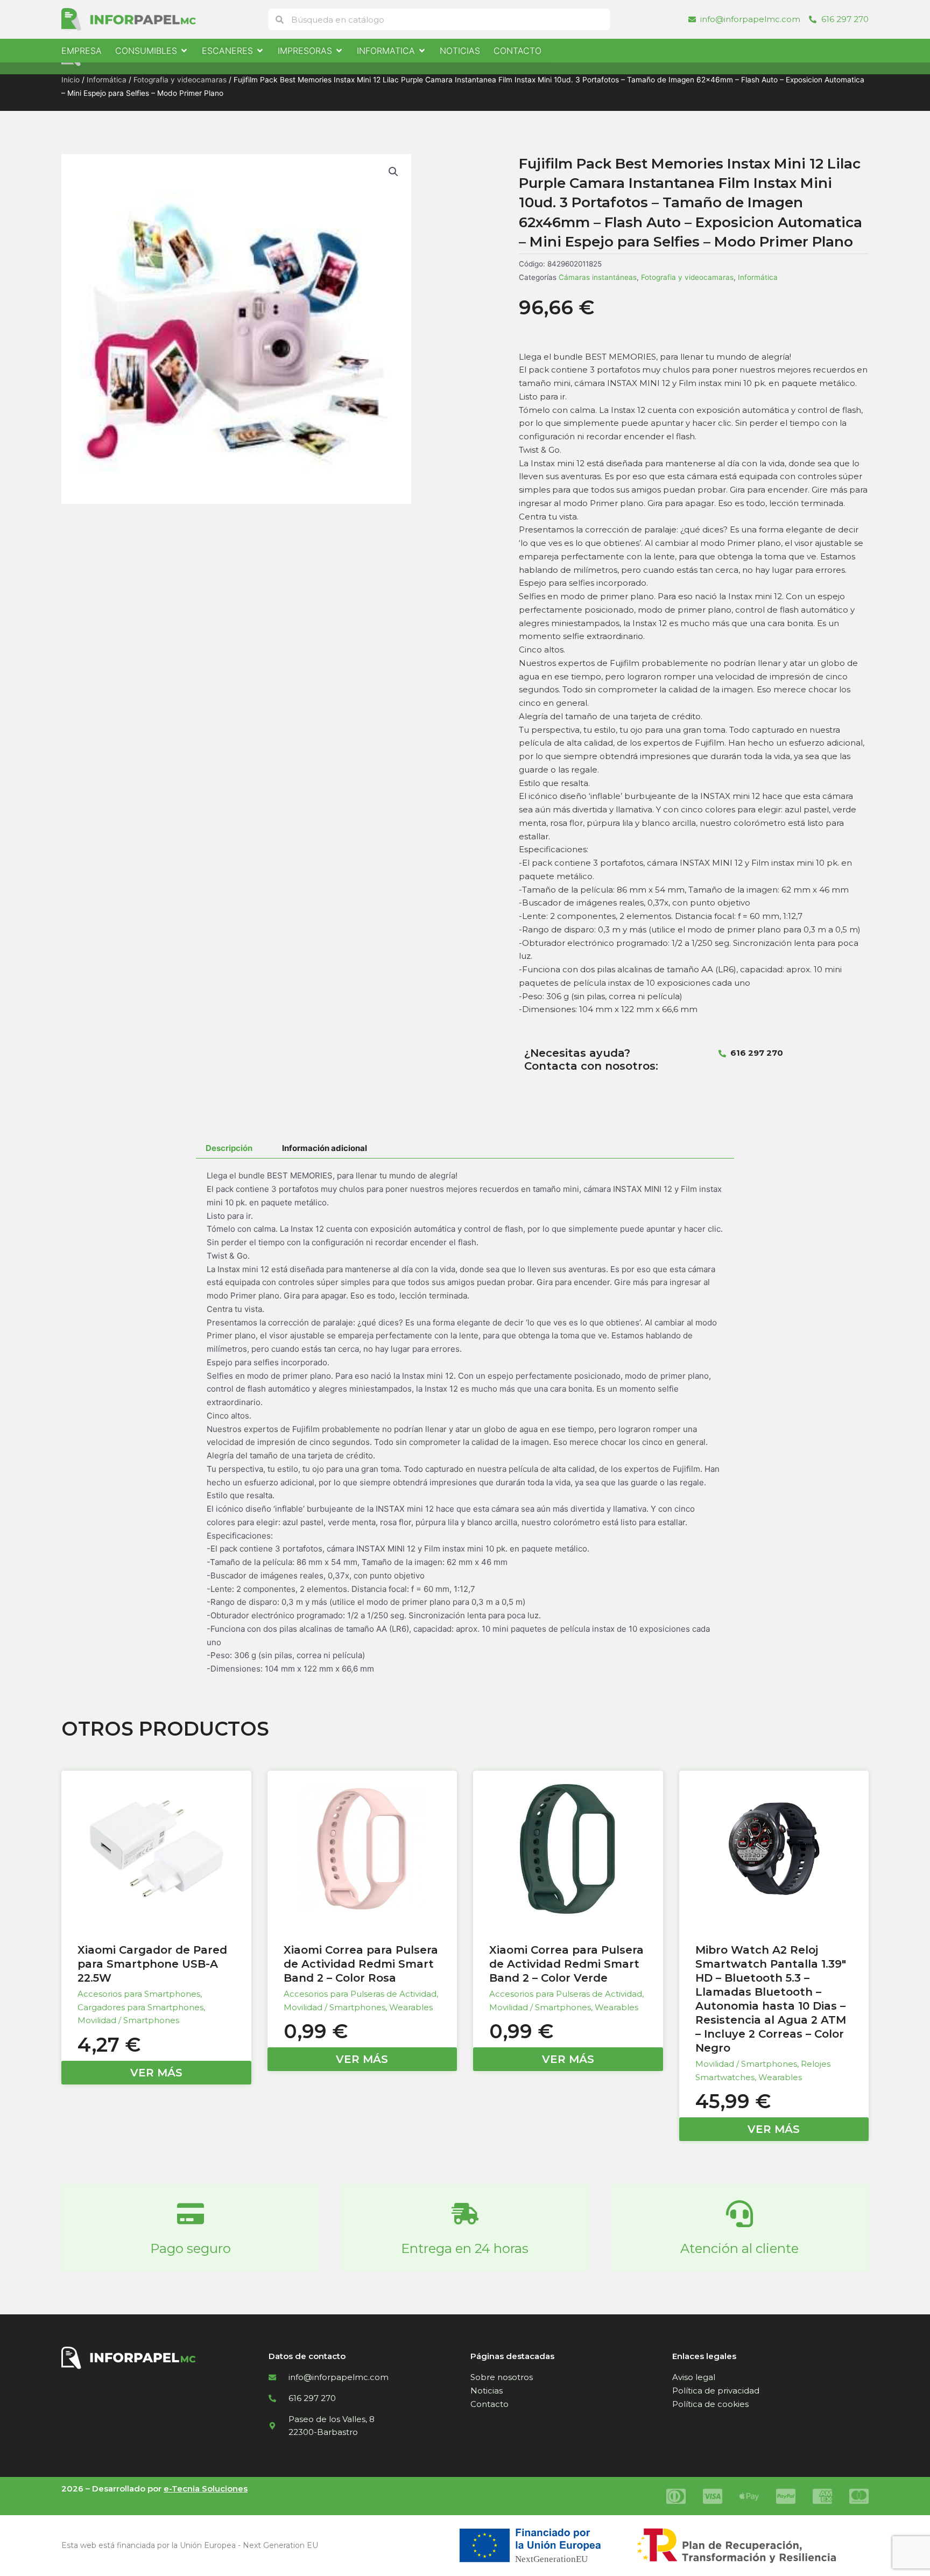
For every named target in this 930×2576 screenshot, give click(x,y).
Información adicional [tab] (325, 1148)
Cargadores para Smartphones (140, 2007)
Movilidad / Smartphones (128, 2020)
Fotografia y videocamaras (180, 80)
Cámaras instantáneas (598, 277)
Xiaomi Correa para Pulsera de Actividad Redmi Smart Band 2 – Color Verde (566, 1964)
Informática (107, 80)
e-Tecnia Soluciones (206, 2489)
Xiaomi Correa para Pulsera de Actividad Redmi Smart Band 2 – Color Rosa (361, 1964)
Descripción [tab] (229, 1148)
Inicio (71, 80)
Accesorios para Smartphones (139, 1994)
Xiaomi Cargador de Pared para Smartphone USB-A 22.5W (152, 1964)
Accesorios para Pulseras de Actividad (360, 1994)
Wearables (411, 2007)
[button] (393, 172)
